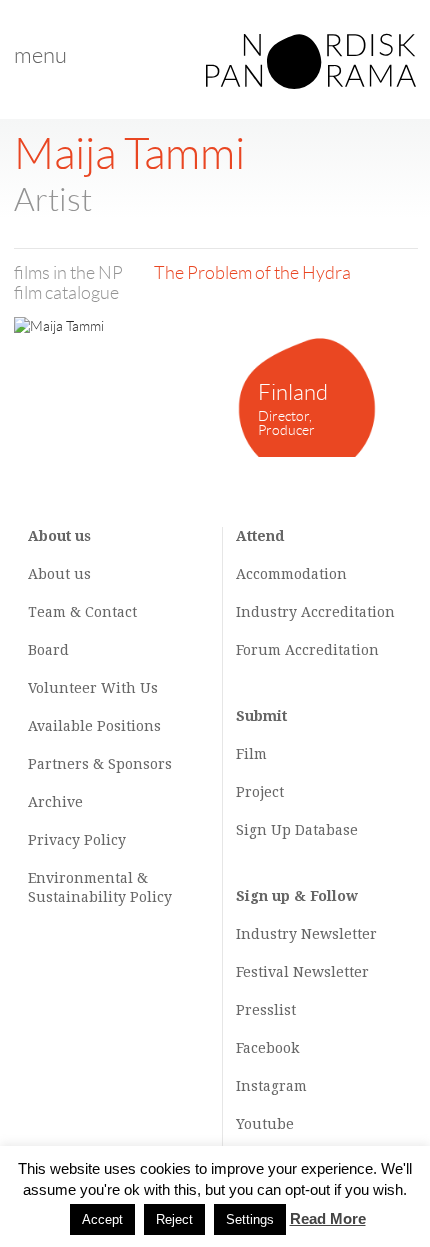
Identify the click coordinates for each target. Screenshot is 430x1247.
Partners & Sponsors (100, 764)
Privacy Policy (77, 840)
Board (48, 650)
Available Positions (94, 726)
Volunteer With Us (93, 688)
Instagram (271, 1086)
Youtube (265, 1124)
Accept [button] (102, 1219)
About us (59, 574)
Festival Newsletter (302, 972)
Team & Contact (82, 612)
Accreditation (348, 612)
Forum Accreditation (307, 650)
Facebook (267, 1048)
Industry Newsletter (306, 934)
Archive (55, 802)
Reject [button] (174, 1219)
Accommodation (291, 574)
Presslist (266, 1010)
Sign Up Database (297, 830)
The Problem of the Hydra (252, 273)
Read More (328, 1218)
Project (260, 792)
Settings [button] (250, 1219)
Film (251, 754)
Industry (266, 612)
